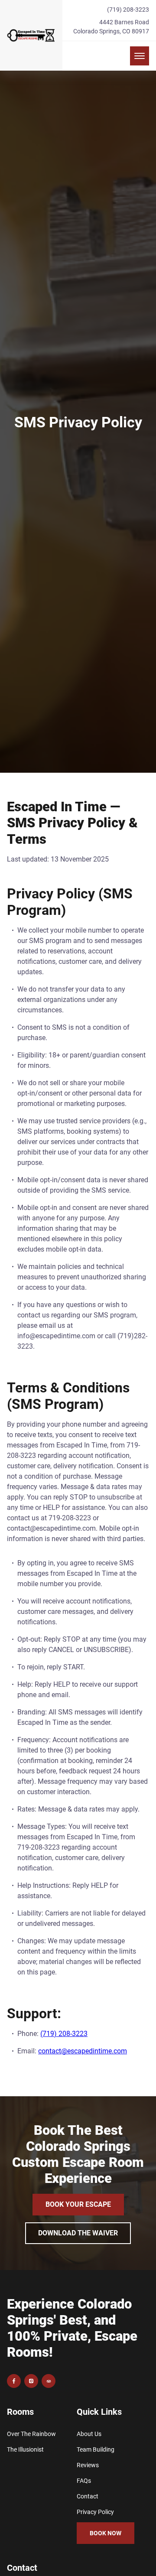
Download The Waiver (78, 2233)
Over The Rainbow (31, 2434)
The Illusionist (25, 2449)
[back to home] (31, 35)
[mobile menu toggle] (140, 56)
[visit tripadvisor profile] (49, 2381)
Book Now (106, 2533)
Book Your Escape (78, 2204)
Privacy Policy (95, 2512)
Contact (88, 2496)
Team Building (96, 2449)
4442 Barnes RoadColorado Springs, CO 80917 (111, 27)
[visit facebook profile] (14, 2381)
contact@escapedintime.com (83, 2051)
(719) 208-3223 (128, 10)
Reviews (88, 2465)
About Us (89, 2434)
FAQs (84, 2481)
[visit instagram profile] (31, 2381)
